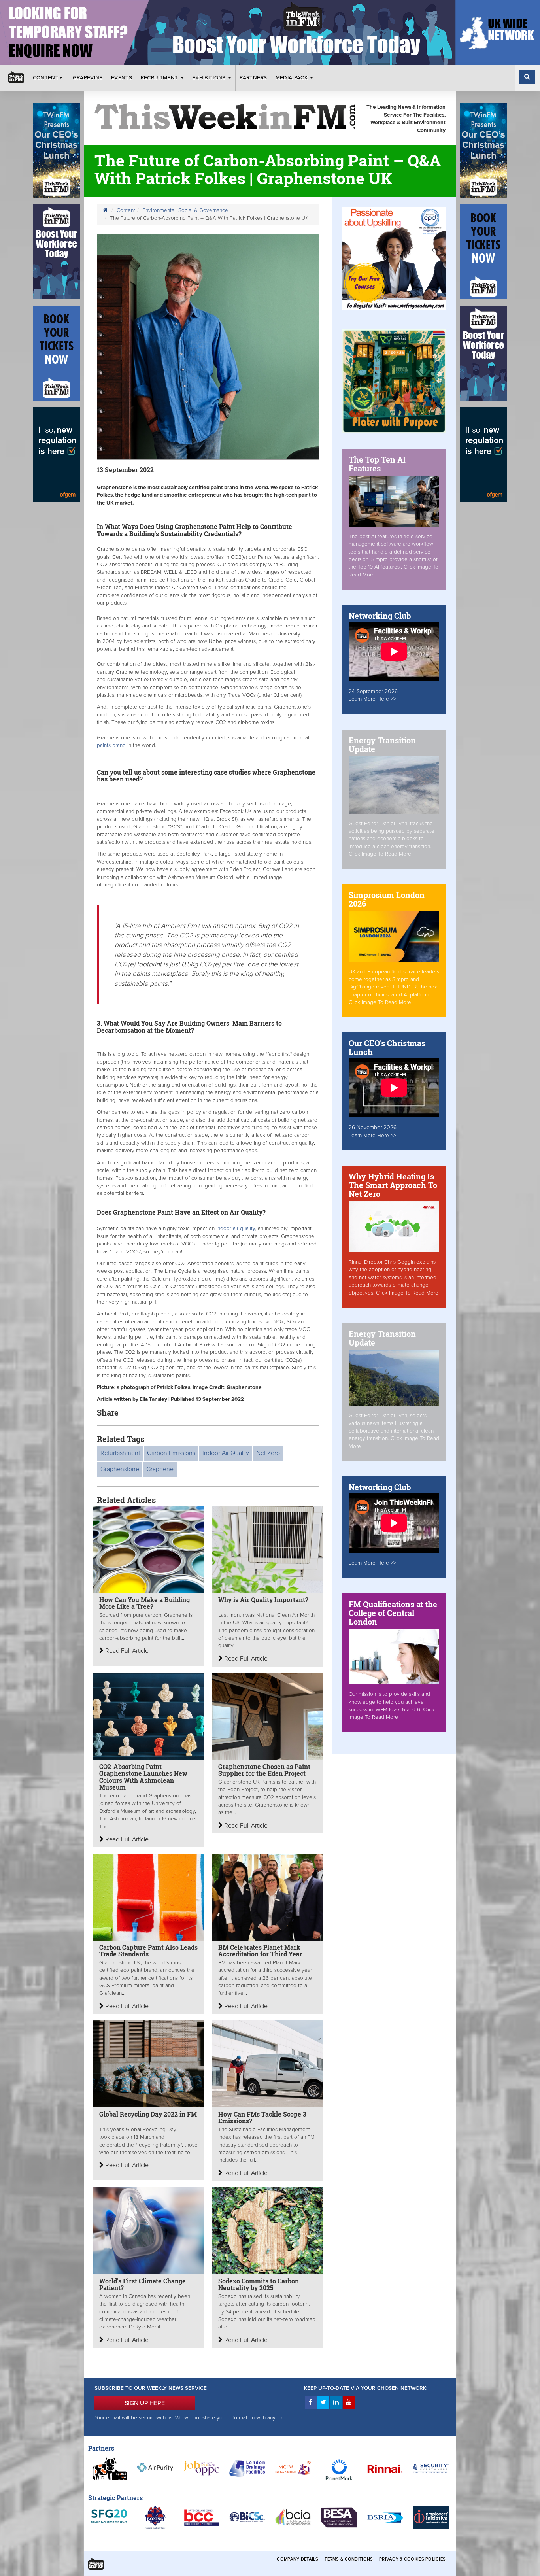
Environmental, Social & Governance (185, 210)
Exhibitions (210, 78)
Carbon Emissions (171, 1453)
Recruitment (160, 78)
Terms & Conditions (349, 2559)
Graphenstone (120, 1469)
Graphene (160, 1469)
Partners (253, 78)
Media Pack (293, 78)
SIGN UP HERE (145, 2403)
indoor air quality (235, 1228)
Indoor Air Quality (226, 1453)
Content (46, 78)
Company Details (297, 2559)
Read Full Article (126, 1651)
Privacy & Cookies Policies (412, 2559)
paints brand (112, 745)
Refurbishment (120, 1453)
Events (122, 78)
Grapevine (88, 78)
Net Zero (268, 1453)
